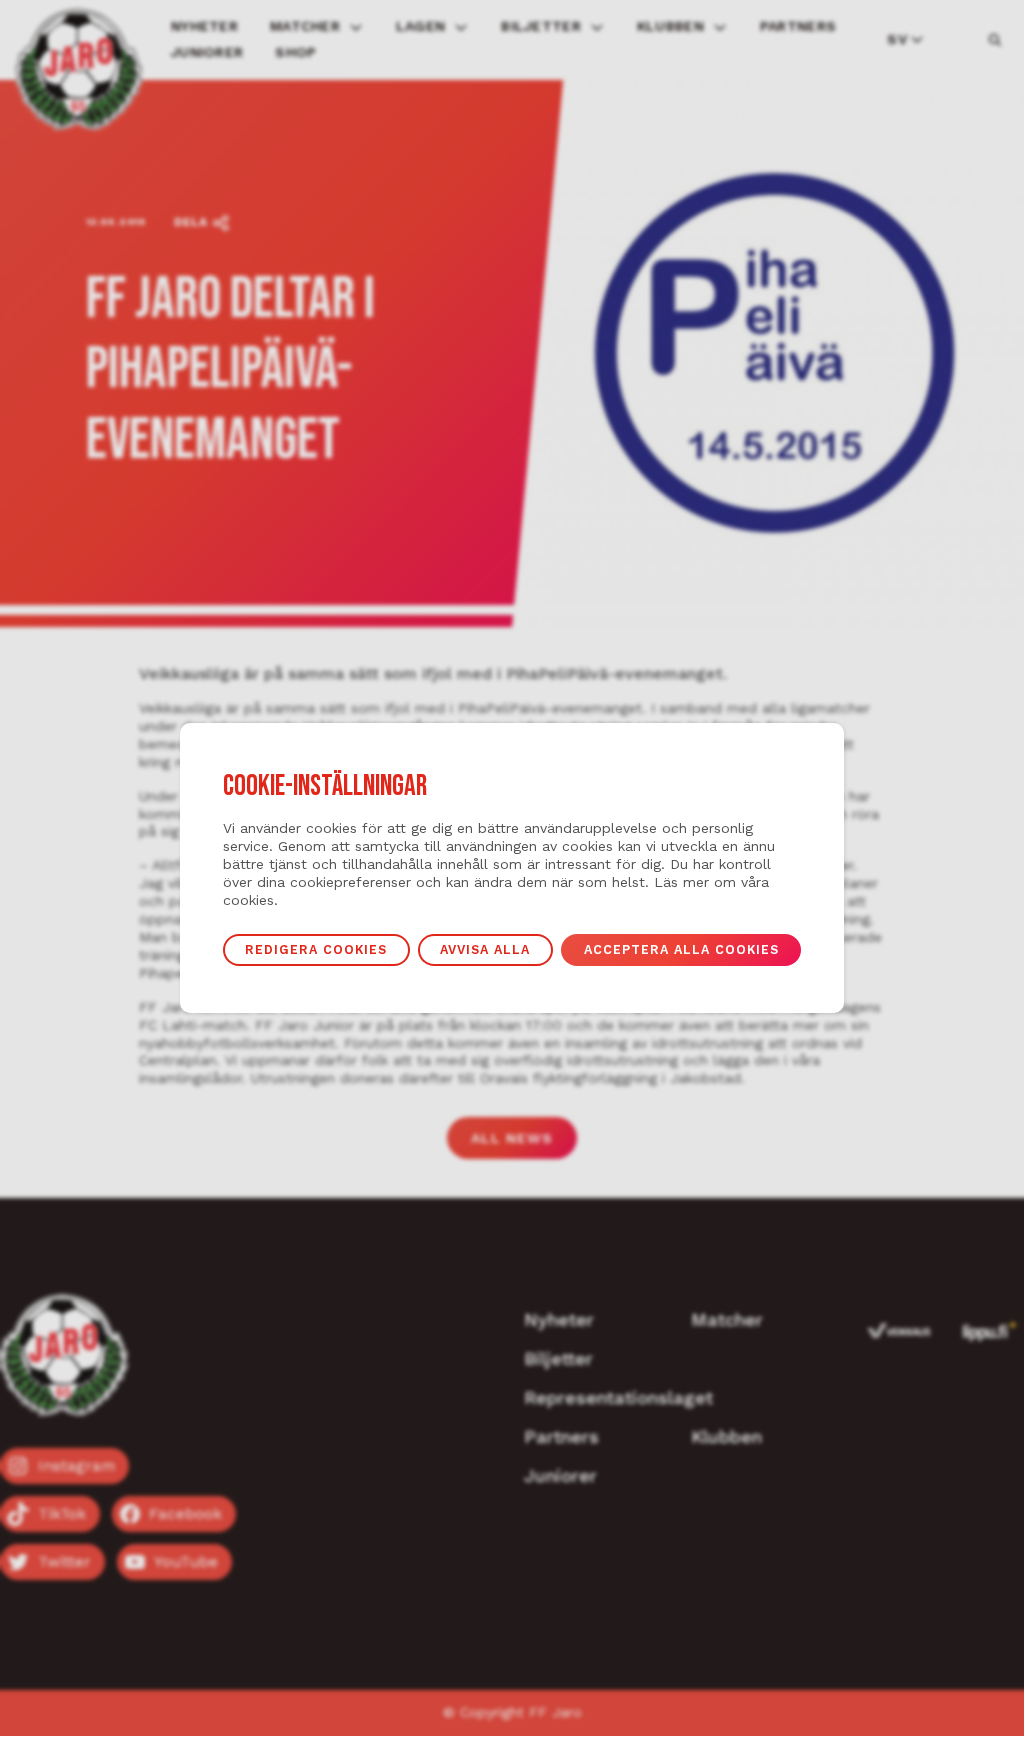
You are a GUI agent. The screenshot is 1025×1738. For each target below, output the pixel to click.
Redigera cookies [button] (316, 949)
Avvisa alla (485, 949)
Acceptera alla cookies (681, 949)
